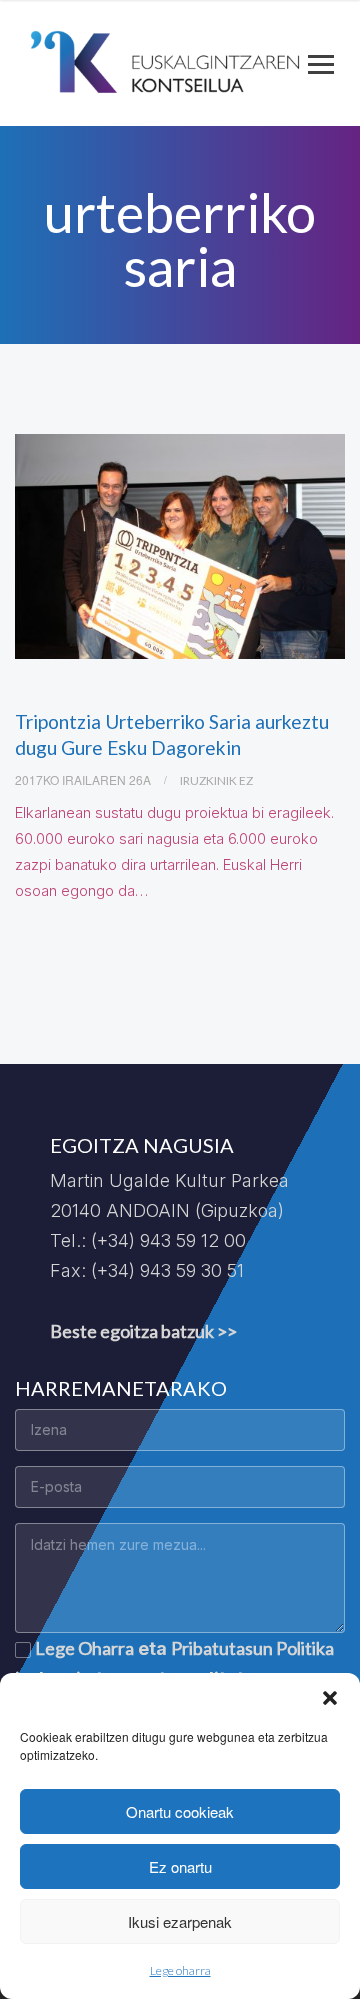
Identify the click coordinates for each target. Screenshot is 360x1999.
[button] (330, 1698)
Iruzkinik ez (216, 780)
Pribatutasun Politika (252, 1648)
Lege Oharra (84, 1648)
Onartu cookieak (180, 1811)
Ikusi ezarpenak (180, 1921)
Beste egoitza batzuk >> (143, 1331)
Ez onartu (180, 1866)
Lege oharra (180, 1970)
